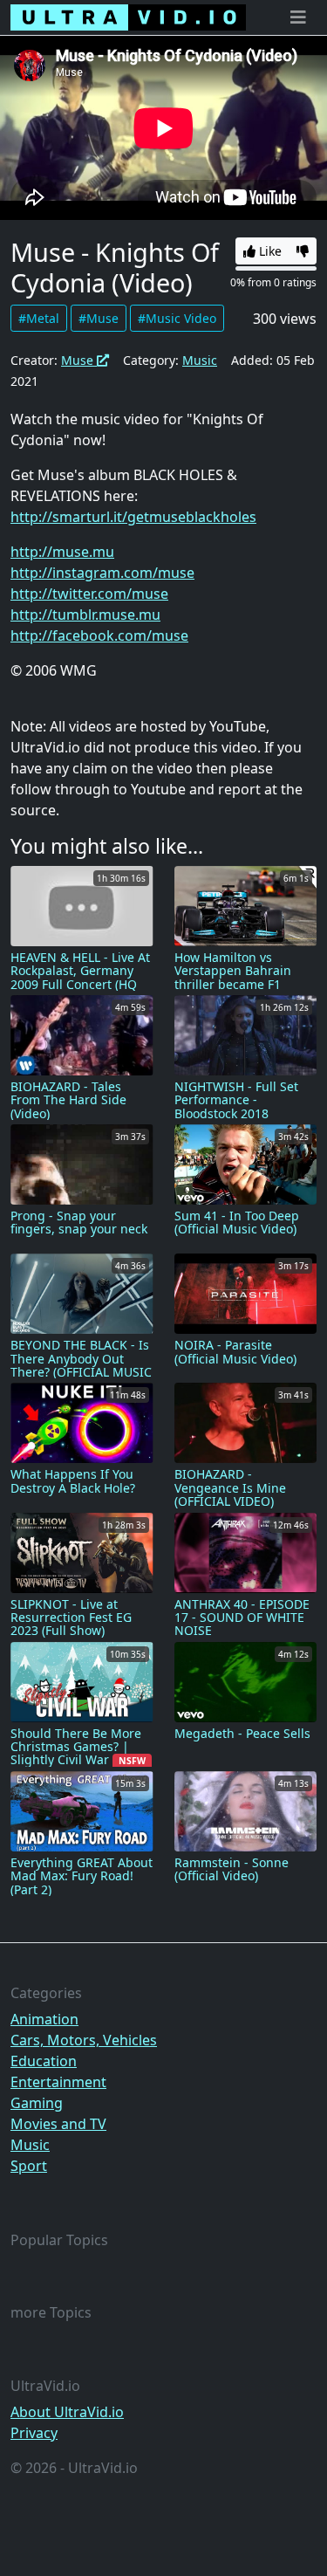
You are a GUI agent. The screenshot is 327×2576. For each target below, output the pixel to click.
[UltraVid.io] (128, 17)
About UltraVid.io (67, 2412)
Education (44, 2061)
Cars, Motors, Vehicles (84, 2040)
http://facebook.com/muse (99, 635)
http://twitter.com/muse (89, 594)
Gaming (37, 2103)
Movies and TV (58, 2124)
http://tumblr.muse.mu (85, 615)
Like (269, 251)
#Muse (99, 318)
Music (200, 360)
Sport (29, 2166)
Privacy (34, 2433)
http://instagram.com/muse (102, 573)
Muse (79, 360)
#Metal (39, 318)
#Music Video (177, 318)
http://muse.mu (62, 552)
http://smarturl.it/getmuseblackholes (133, 517)
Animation (44, 2019)
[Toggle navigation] (298, 17)
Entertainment (58, 2082)
